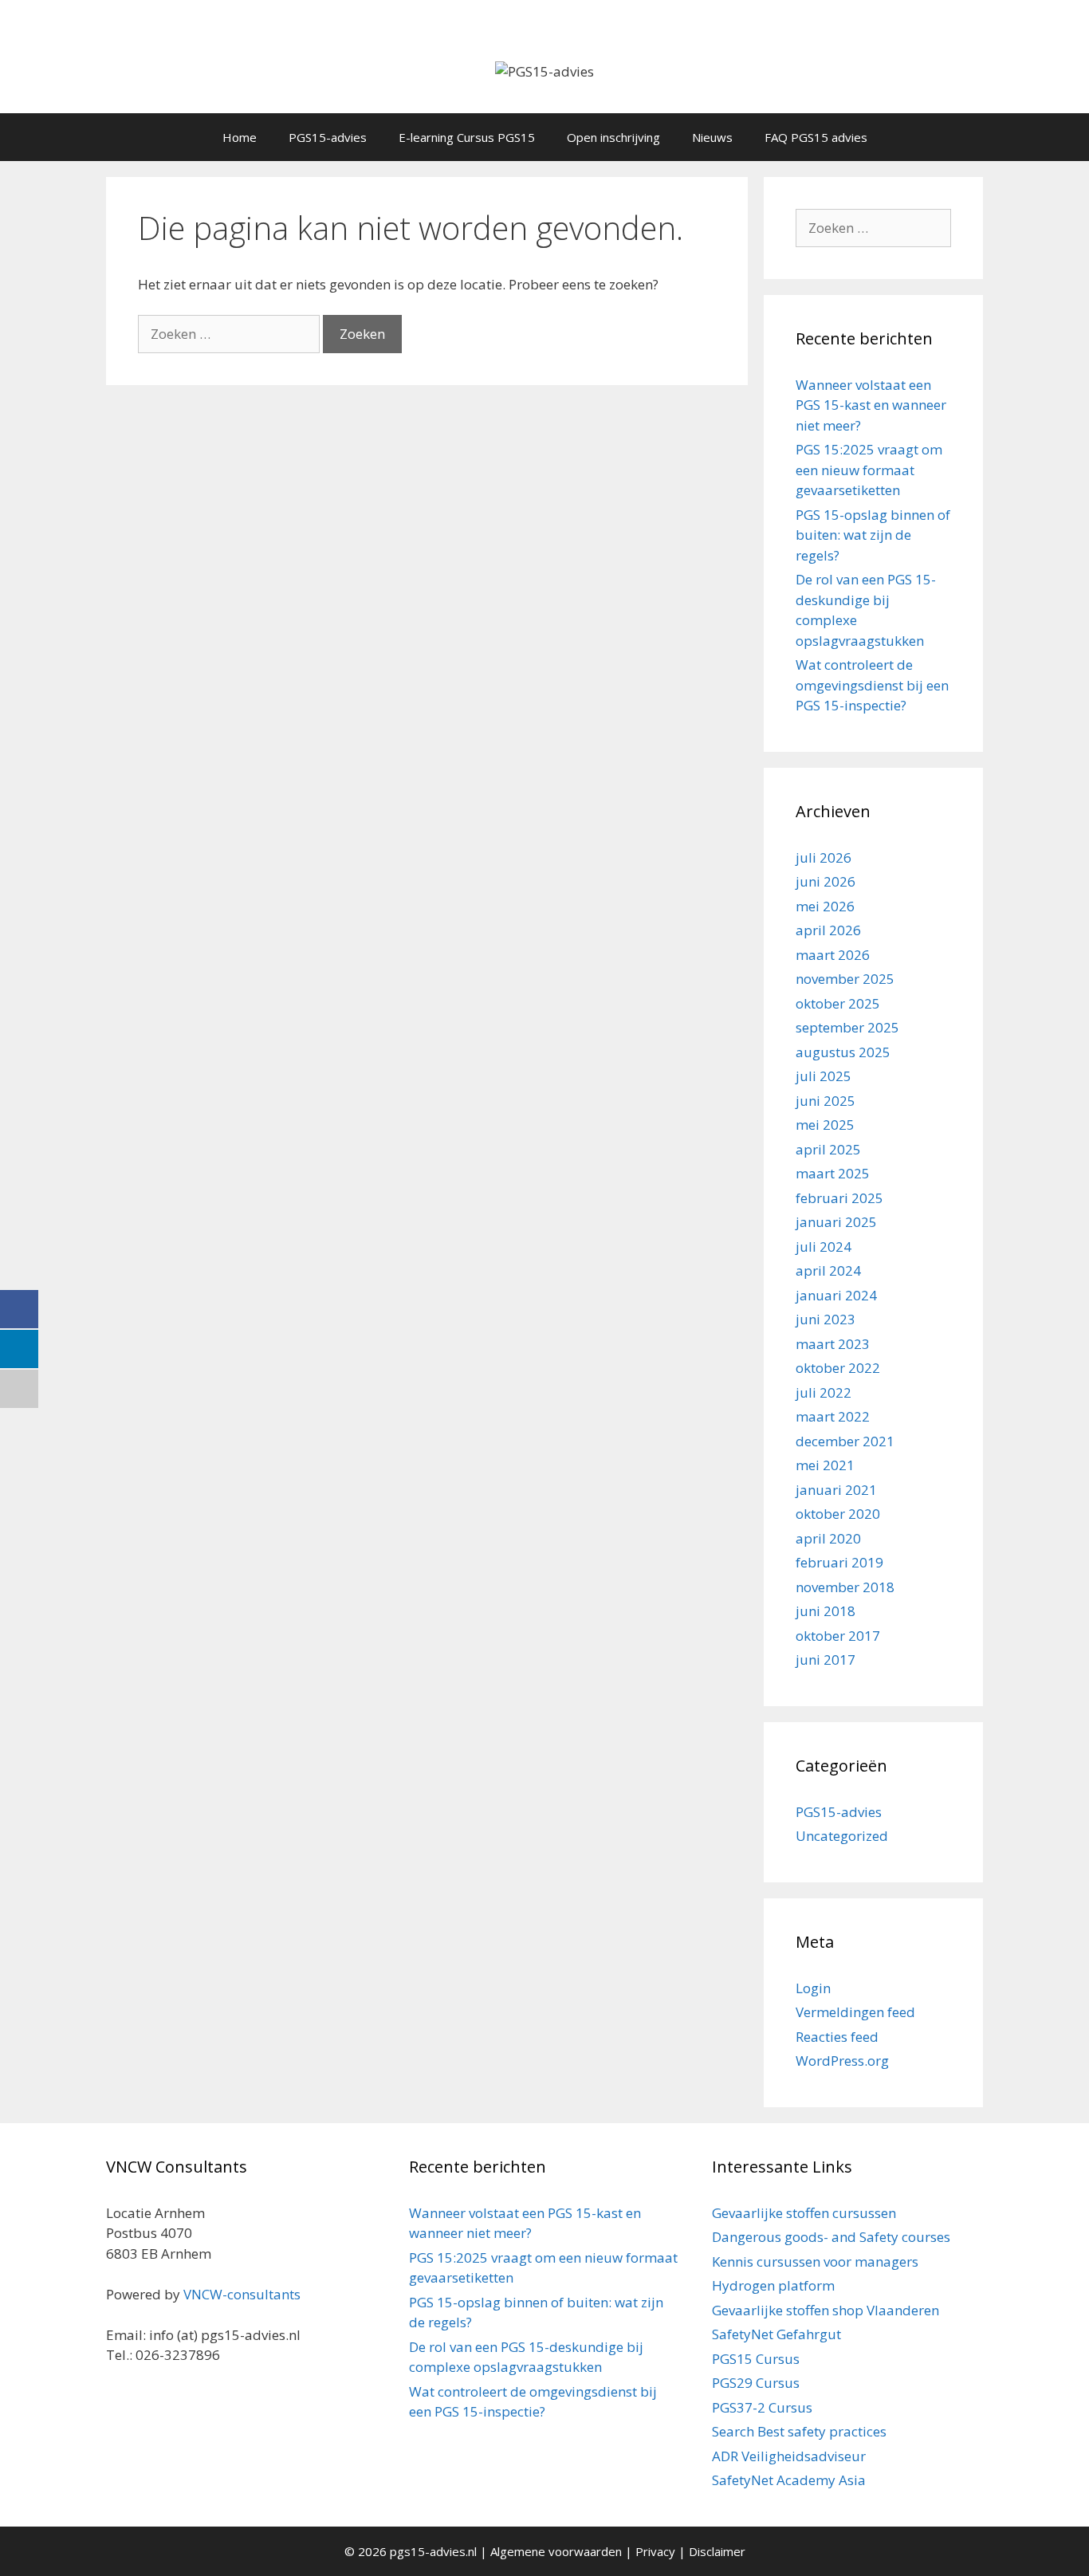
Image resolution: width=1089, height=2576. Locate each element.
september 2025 (847, 1027)
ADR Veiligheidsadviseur (789, 2456)
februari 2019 (839, 1562)
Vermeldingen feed (855, 2012)
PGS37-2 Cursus (762, 2407)
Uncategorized (842, 1836)
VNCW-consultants (242, 2294)
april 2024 (828, 1270)
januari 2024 (836, 1295)
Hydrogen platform (773, 2285)
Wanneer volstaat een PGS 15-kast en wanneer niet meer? (871, 405)
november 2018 (845, 1587)
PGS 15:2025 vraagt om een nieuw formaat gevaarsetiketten (869, 470)
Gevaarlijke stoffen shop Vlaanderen (826, 2310)
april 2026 (828, 930)
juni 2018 (826, 1611)
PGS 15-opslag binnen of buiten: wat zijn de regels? (873, 535)
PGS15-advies (328, 137)
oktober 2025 (838, 1003)
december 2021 (845, 1441)
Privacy (655, 2551)
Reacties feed (837, 2037)
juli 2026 (824, 857)
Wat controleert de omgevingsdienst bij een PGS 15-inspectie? (872, 685)
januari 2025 (836, 1222)
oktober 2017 (838, 1636)
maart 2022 (833, 1416)
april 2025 (828, 1149)
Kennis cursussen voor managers (815, 2261)
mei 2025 (825, 1125)
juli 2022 (824, 1392)
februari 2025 (839, 1198)
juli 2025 (824, 1076)
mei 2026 (825, 906)
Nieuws (712, 137)
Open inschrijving (613, 137)
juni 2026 (826, 881)
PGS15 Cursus (756, 2359)
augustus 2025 (843, 1052)
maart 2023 (833, 1344)
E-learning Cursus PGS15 (467, 137)
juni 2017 (826, 1660)
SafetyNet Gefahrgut (776, 2334)
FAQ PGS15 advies (816, 137)
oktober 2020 (838, 1514)
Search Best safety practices (799, 2431)
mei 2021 (825, 1465)
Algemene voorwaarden (556, 2551)
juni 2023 (826, 1319)
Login (813, 1988)
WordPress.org (842, 2061)
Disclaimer (717, 2551)
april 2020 (828, 1538)
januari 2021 (836, 1490)
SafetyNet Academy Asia (789, 2480)
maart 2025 (833, 1173)
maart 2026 (833, 955)
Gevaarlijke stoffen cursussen (804, 2213)
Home (240, 137)
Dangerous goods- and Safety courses (831, 2237)
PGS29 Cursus (756, 2383)
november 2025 (845, 979)
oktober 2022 (838, 1368)
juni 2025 (826, 1101)
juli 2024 (824, 1247)
